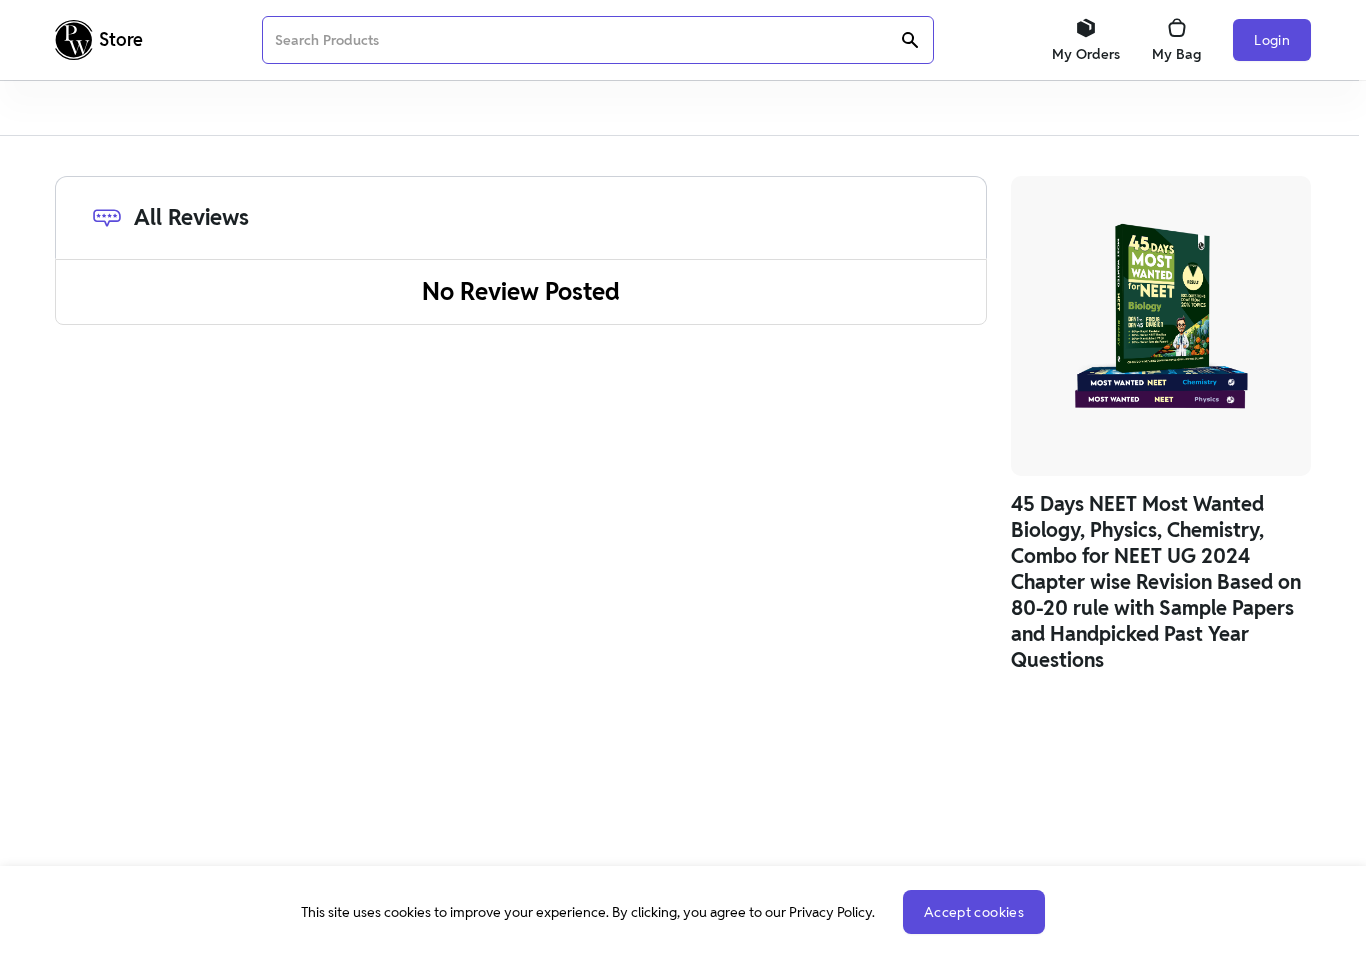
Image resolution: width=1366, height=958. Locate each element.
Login (1272, 40)
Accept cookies (974, 912)
